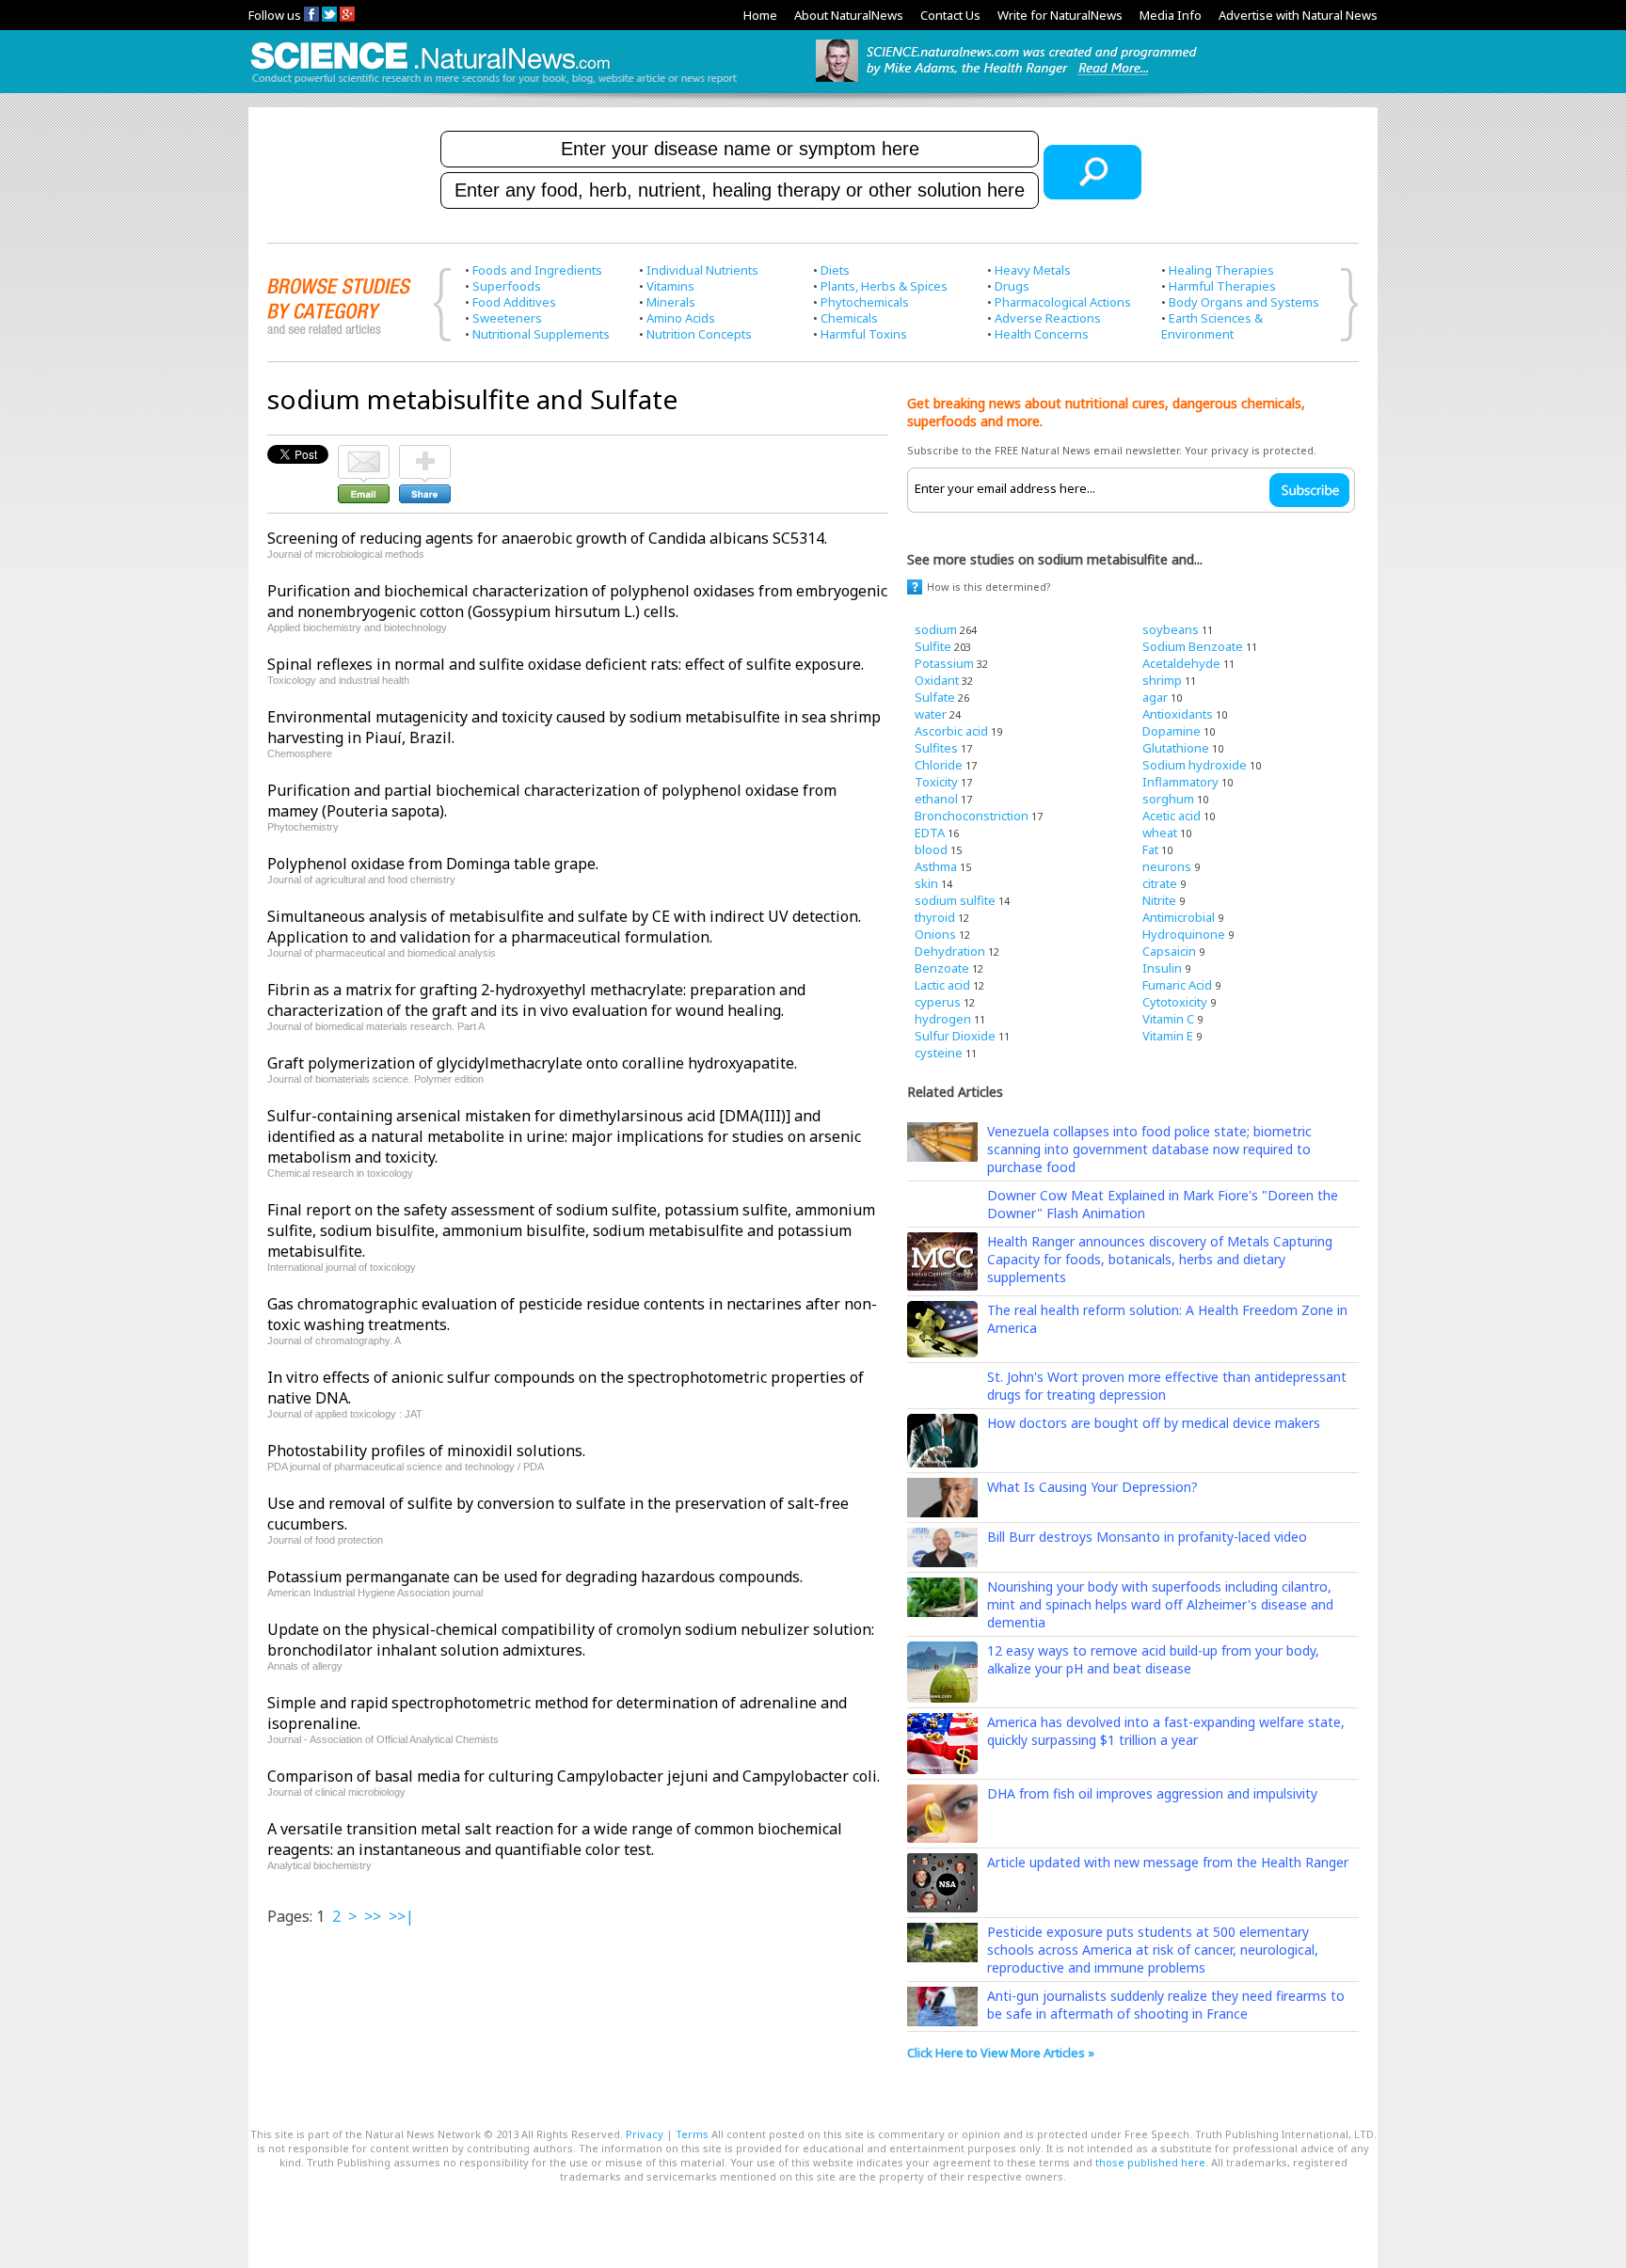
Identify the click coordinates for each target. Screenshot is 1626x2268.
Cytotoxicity (1175, 1002)
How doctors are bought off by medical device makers (1154, 1423)
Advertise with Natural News (1298, 15)
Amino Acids (681, 318)
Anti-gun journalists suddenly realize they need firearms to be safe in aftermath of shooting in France (1166, 2005)
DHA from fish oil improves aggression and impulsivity (1152, 1793)
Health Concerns (1042, 334)
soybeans (1171, 629)
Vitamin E (1168, 1036)
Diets (835, 270)
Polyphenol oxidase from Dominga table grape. (433, 864)
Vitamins (670, 286)
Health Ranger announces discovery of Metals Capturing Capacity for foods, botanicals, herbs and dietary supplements (1160, 1259)
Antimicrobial (1179, 917)
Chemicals (849, 318)
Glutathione (1176, 748)
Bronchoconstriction (972, 816)
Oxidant (937, 680)
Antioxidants (1178, 714)
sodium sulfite (955, 900)
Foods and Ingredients (537, 270)
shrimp (1162, 680)
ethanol (936, 799)
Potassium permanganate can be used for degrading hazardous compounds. (535, 1577)
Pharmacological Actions (1063, 302)
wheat (1160, 833)
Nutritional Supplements (541, 334)
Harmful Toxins (864, 334)
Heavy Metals (1033, 270)
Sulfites (936, 748)
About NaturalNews (849, 15)
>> (373, 1916)
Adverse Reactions (1048, 318)
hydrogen (943, 1019)
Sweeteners (507, 318)
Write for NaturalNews (1060, 15)
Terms (692, 2134)
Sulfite (933, 646)
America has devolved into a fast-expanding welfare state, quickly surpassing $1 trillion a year (1166, 1731)
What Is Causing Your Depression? (1092, 1487)
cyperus (938, 1002)
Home (760, 15)
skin (926, 883)
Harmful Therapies (1222, 286)
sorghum (1168, 799)
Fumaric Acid (1177, 985)
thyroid (935, 917)
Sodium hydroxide (1195, 765)
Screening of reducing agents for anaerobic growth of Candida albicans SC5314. (547, 538)
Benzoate (942, 968)
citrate (1160, 883)
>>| (401, 1916)
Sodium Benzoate (1193, 646)
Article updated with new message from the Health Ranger (1168, 1862)
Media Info (1171, 15)
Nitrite (1159, 900)
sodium (936, 629)
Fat (1150, 849)
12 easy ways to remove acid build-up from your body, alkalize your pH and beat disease (1153, 1659)
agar (1155, 697)
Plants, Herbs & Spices (884, 286)
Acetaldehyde (1181, 663)
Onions (935, 934)
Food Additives (514, 302)
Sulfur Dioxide (955, 1036)
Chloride (939, 765)
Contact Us (950, 15)
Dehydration (950, 951)
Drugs (1012, 286)
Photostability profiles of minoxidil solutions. (426, 1451)
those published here (1150, 2162)
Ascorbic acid (951, 731)
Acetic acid (1172, 816)
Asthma (936, 866)
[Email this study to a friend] (364, 453)
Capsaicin (1169, 951)
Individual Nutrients (702, 270)
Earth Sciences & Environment (1212, 326)
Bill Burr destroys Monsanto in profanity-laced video (1147, 1537)
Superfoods (507, 286)
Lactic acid (942, 985)
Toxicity (936, 782)
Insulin (1162, 968)
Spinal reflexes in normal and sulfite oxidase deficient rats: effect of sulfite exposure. (566, 664)
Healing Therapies (1221, 270)
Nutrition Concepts (699, 334)
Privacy (645, 2134)
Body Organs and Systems (1244, 302)
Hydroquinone (1184, 934)
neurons (1167, 866)
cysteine (939, 1053)
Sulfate (935, 697)
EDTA (930, 833)
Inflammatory (1180, 782)
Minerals (671, 302)
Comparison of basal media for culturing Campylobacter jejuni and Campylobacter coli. (574, 1776)
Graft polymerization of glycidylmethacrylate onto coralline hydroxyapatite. (532, 1063)
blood (931, 849)
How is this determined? (989, 587)
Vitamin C (1168, 1019)
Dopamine (1172, 731)
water (931, 714)
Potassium (944, 663)
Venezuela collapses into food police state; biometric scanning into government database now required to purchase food (1149, 1149)
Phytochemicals (865, 302)
